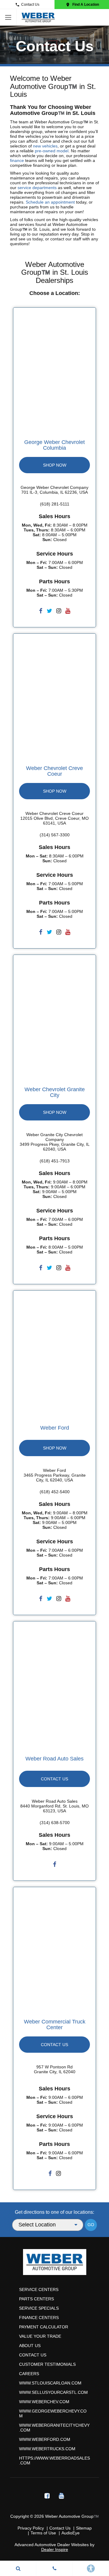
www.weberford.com (45, 2439)
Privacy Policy (31, 2528)
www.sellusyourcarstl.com (53, 2392)
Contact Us (30, 5)
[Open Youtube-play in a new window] (61, 2496)
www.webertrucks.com (47, 2449)
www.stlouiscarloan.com (50, 2383)
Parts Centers (36, 2299)
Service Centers (39, 2289)
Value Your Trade (40, 2336)
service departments (37, 188)
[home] (38, 17)
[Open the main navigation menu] (8, 17)
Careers (29, 2374)
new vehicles (45, 146)
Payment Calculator (44, 2327)
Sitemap (84, 2528)
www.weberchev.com (44, 2402)
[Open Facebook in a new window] (47, 2496)
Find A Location (86, 5)
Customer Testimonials (47, 2364)
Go (91, 2225)
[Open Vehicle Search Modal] (18, 2568)
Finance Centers (39, 2318)
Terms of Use (43, 2533)
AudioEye (71, 2533)
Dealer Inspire (55, 2549)
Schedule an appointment (50, 202)
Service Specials (39, 2308)
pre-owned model (52, 151)
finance (17, 160)
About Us (30, 2346)
